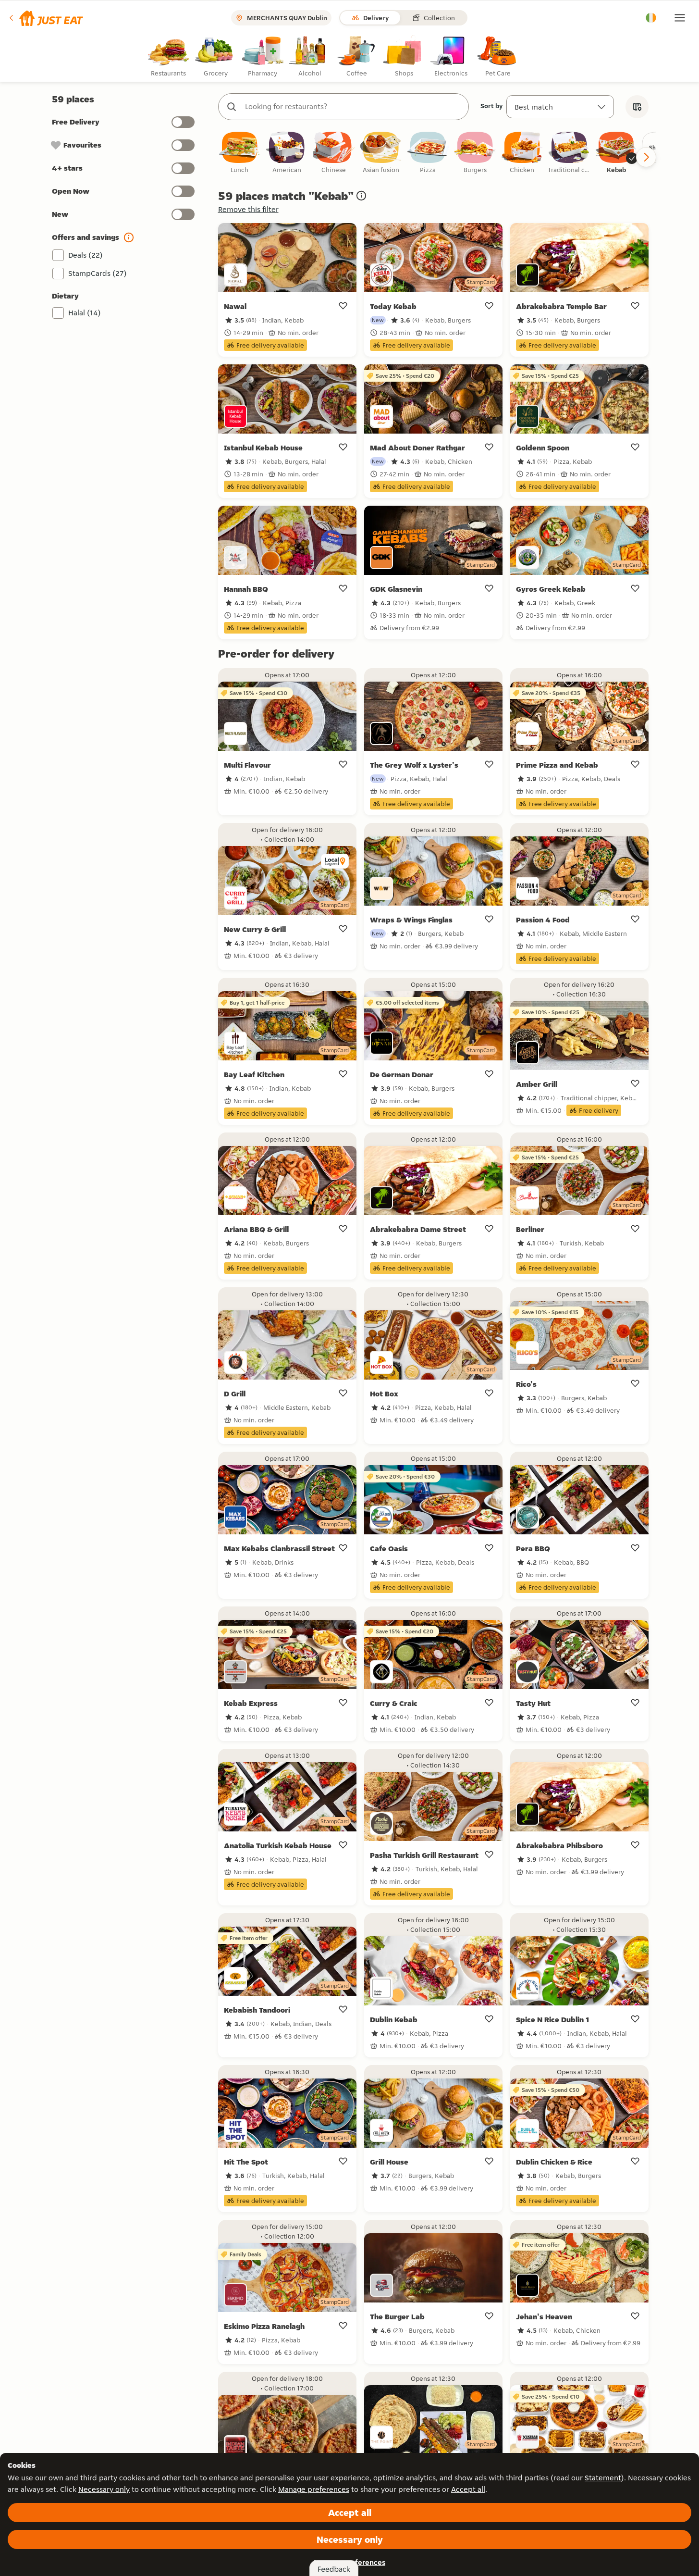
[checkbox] (240, 153)
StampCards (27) (98, 273)
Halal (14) (85, 313)
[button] (45, 18)
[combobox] (353, 107)
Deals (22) (86, 255)
